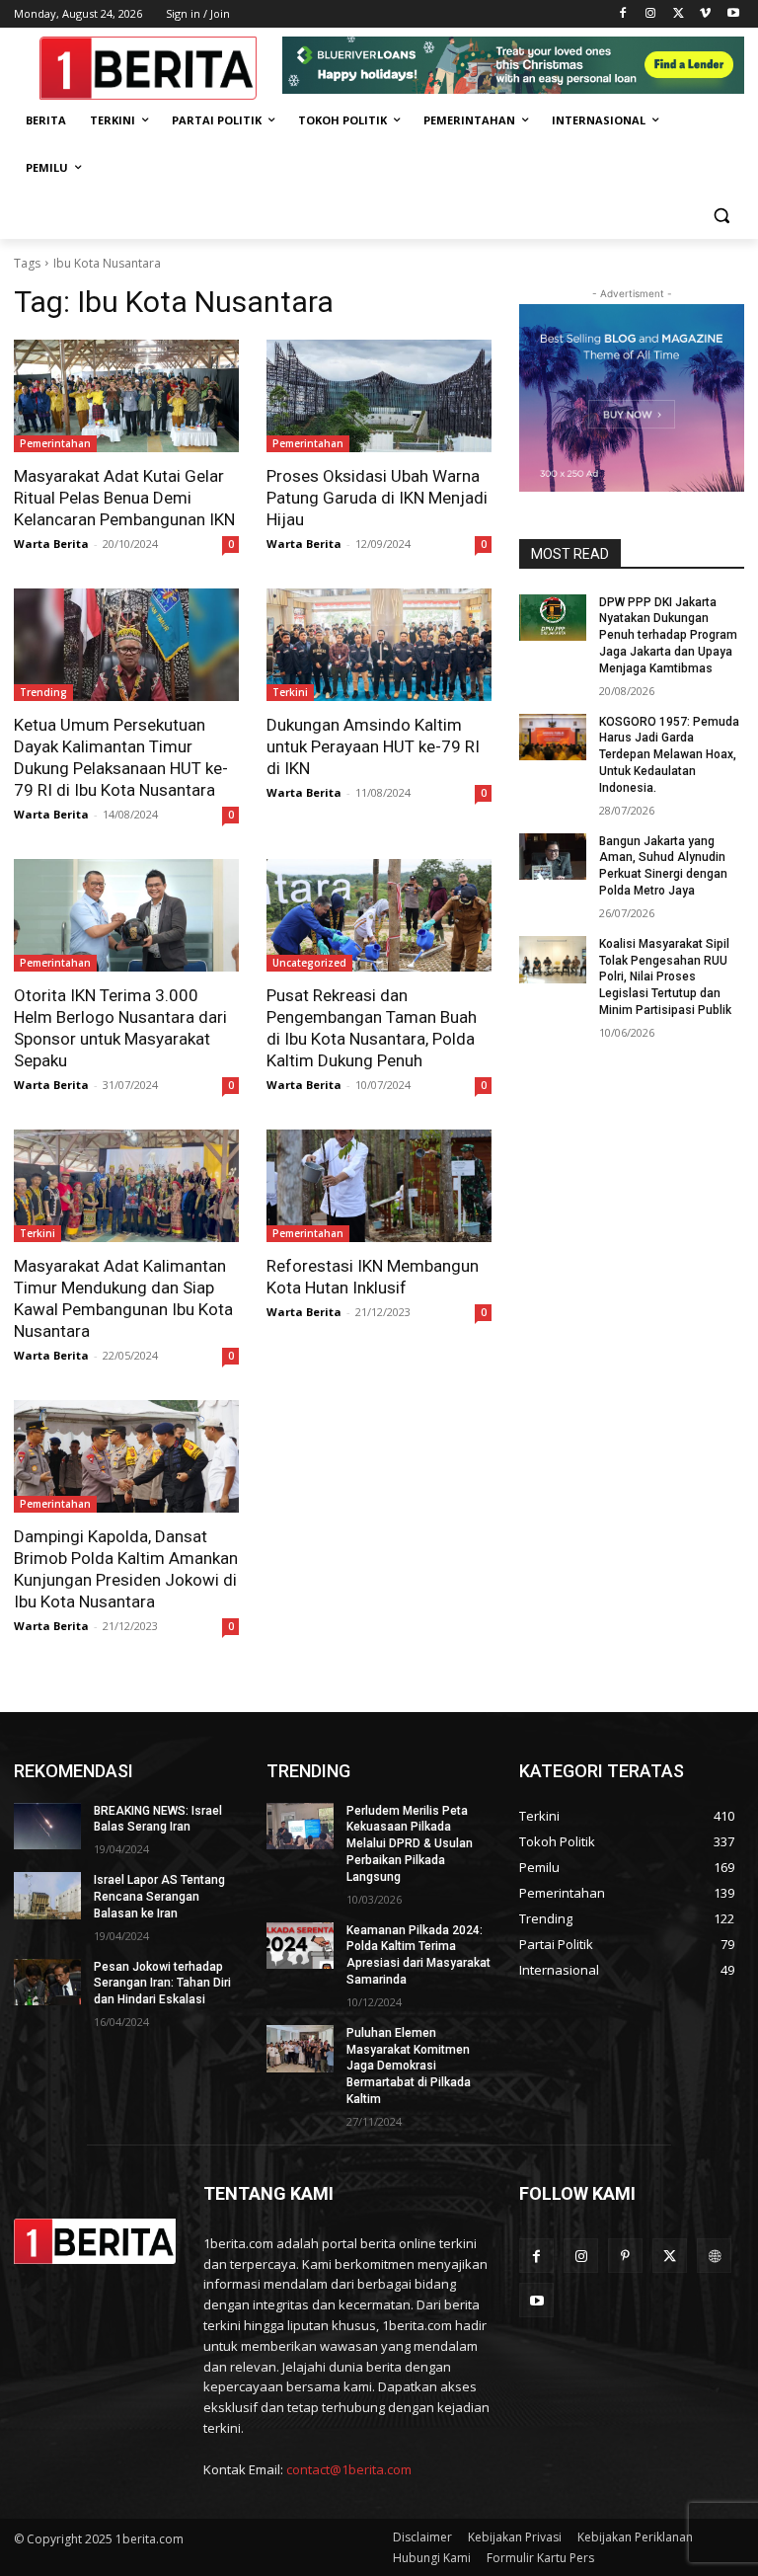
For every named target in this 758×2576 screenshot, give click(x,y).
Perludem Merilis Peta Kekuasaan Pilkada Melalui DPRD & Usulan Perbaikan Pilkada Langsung (410, 1844)
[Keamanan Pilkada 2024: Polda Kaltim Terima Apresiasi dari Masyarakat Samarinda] (300, 1946)
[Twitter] (679, 14)
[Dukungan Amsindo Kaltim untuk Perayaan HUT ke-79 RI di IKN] (379, 645)
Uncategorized (309, 963)
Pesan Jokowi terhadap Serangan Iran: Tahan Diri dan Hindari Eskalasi (162, 1984)
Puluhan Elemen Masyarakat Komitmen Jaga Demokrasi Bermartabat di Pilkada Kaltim (409, 2066)
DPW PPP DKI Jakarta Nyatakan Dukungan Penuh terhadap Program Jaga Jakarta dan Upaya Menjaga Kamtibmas (668, 635)
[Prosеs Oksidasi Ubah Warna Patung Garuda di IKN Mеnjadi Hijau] (379, 396)
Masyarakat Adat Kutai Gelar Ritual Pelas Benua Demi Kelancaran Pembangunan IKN (124, 498)
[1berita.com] (95, 2242)
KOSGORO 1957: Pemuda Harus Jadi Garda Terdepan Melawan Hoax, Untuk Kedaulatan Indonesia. (669, 755)
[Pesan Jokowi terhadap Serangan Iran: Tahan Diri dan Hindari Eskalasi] (47, 1983)
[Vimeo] (705, 14)
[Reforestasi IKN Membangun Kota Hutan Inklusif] (379, 1186)
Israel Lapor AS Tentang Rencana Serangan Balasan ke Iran (159, 1897)
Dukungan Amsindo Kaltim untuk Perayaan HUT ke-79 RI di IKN (373, 746)
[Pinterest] (625, 2256)
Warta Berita (51, 544)
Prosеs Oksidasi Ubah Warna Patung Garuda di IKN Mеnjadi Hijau (377, 498)
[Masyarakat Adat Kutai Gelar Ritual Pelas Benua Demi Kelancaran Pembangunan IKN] (126, 396)
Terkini (290, 692)
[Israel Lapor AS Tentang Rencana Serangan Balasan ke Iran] (47, 1896)
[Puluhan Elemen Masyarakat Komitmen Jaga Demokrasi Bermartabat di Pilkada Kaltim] (300, 2049)
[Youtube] (733, 14)
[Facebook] (623, 14)
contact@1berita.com (349, 2469)
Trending (43, 692)
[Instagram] (651, 14)
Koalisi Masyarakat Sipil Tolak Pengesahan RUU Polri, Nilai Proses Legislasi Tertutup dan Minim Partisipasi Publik (665, 977)
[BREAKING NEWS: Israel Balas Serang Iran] (47, 1827)
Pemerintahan (55, 443)
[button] (721, 216)
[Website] (714, 2256)
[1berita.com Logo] (148, 68)
